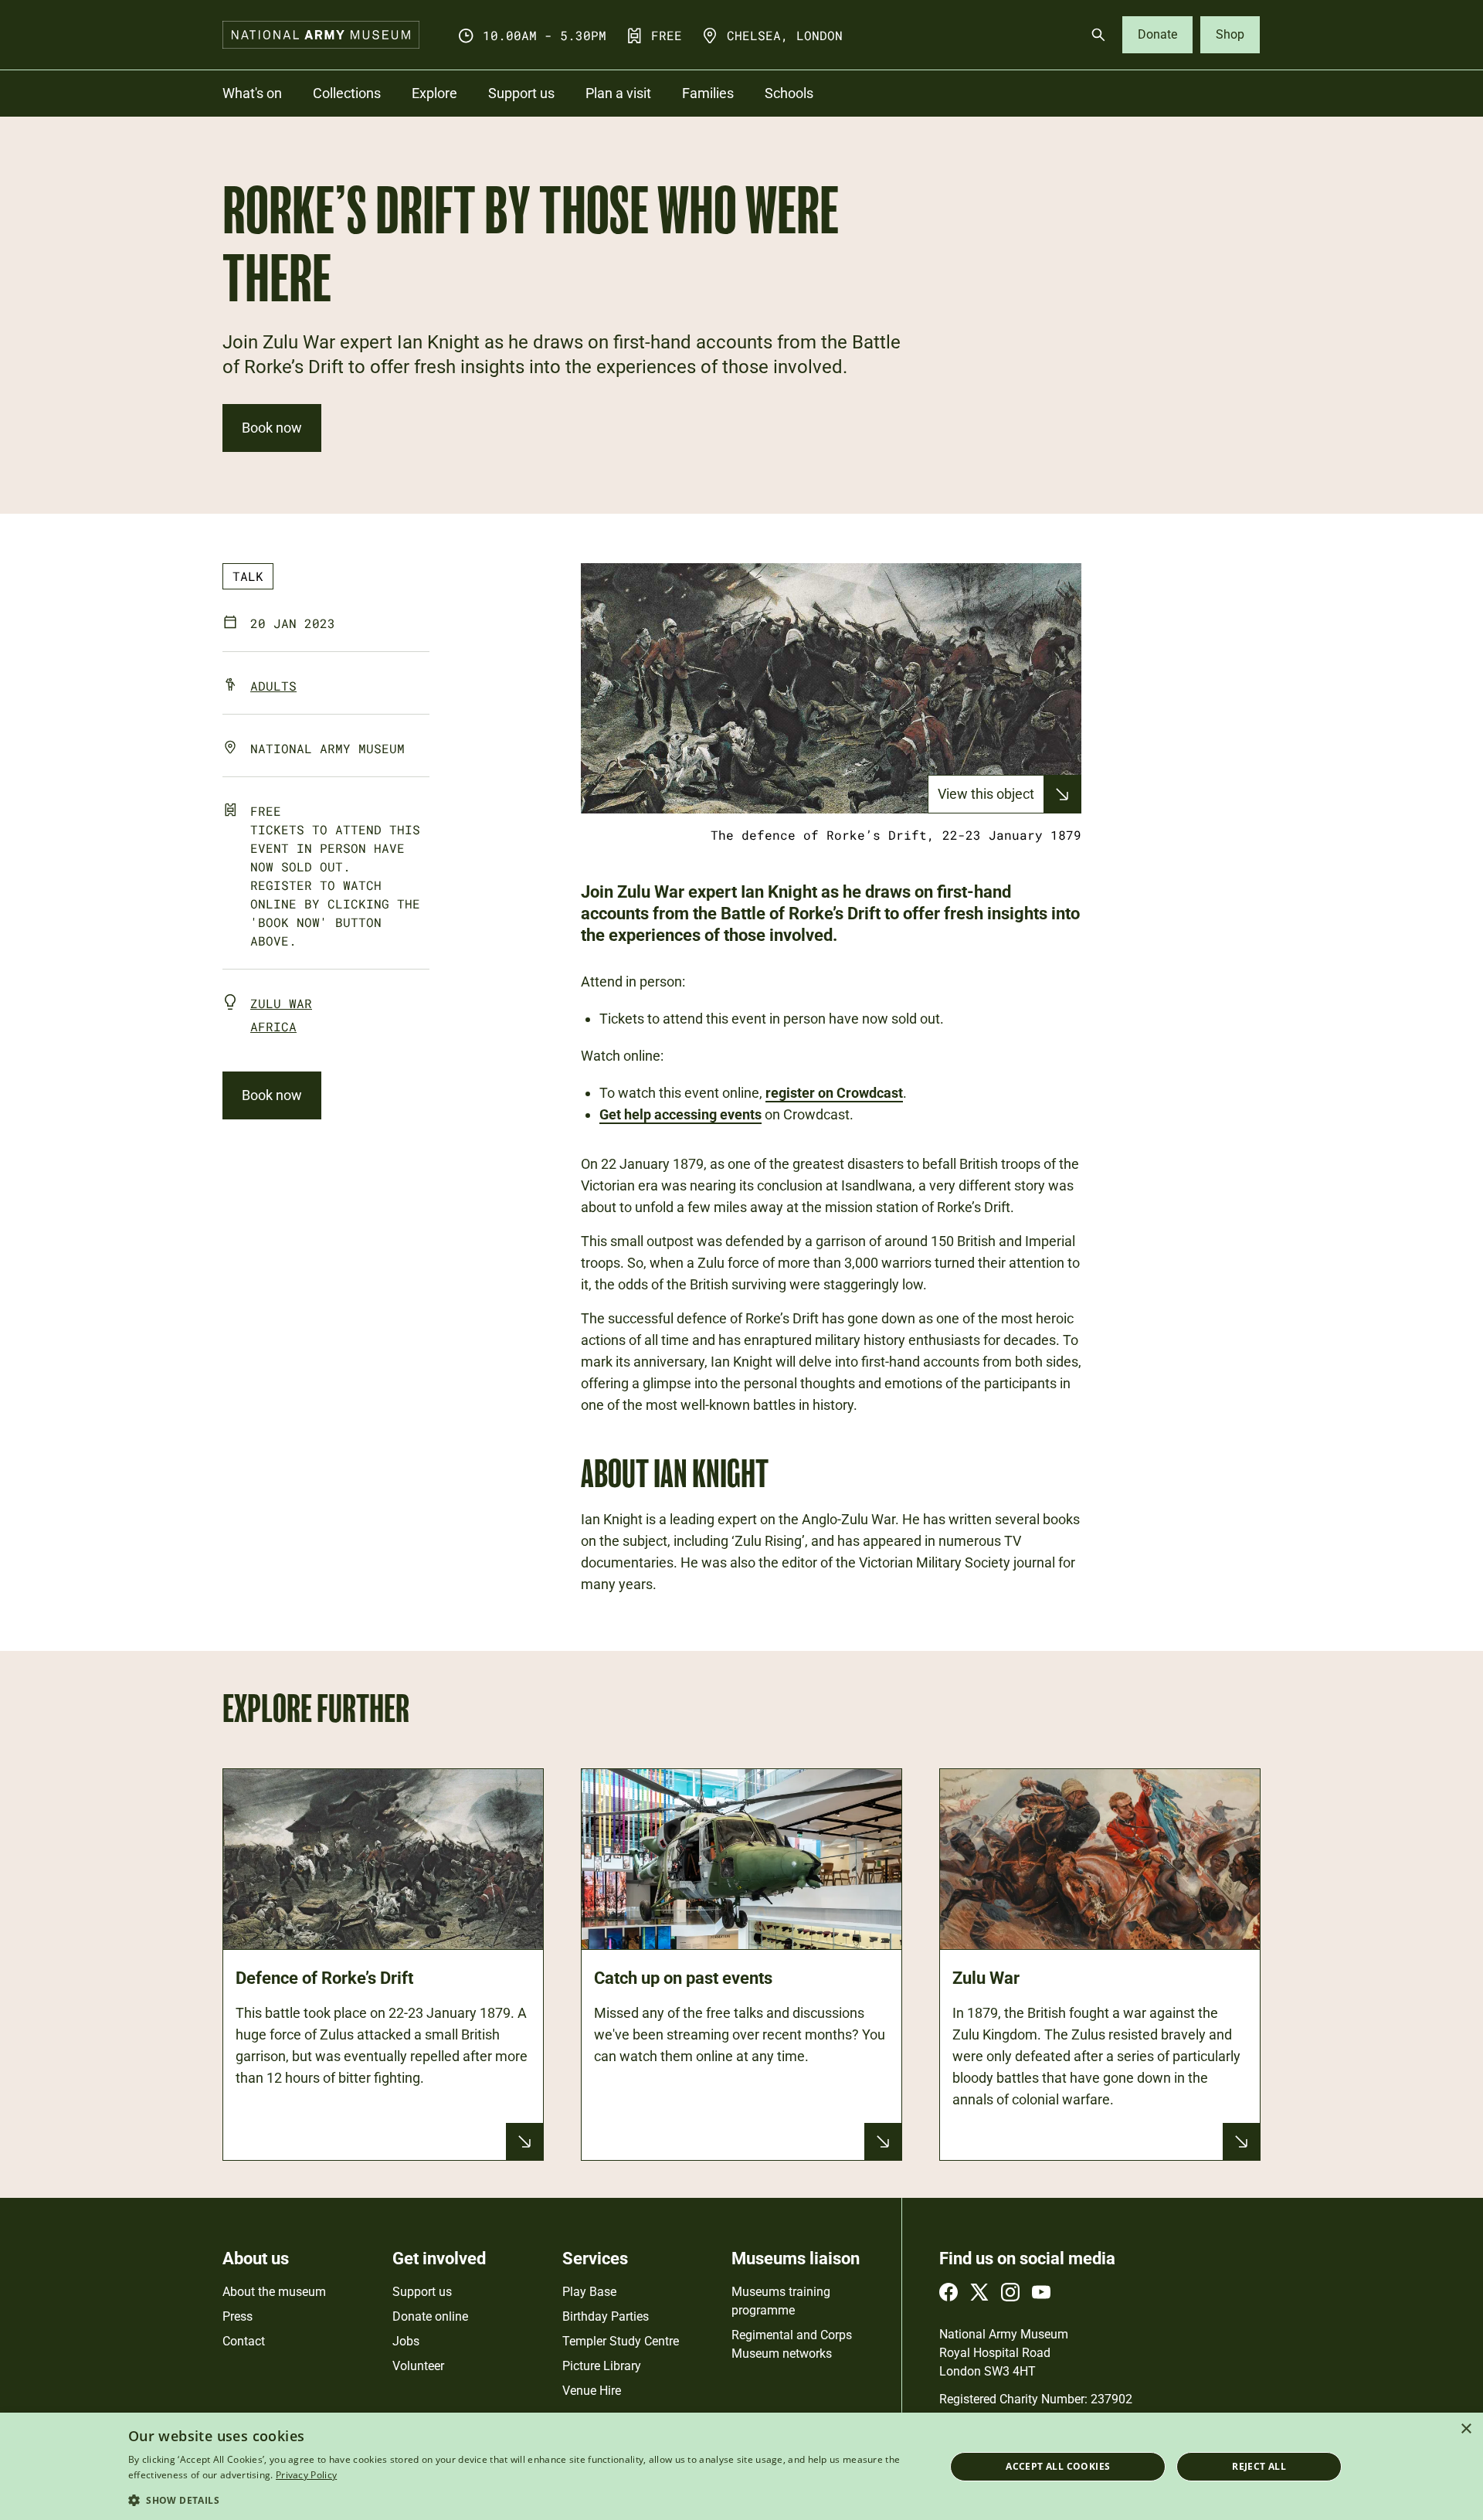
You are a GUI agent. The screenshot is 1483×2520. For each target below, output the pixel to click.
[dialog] (741, 2466)
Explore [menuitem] (434, 93)
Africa (273, 1026)
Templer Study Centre (621, 2341)
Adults (273, 686)
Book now (272, 428)
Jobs (406, 2341)
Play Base (589, 2292)
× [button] (1466, 2429)
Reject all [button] (1259, 2466)
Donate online (430, 2316)
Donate (1157, 34)
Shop (1230, 34)
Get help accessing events (680, 1114)
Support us (422, 2292)
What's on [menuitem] (252, 93)
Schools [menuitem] (789, 93)
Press (238, 2316)
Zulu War (281, 1003)
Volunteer (418, 2366)
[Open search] (1098, 35)
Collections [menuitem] (347, 93)
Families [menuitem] (708, 93)
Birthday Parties (606, 2316)
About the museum (274, 2292)
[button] (524, 2500)
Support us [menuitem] (521, 93)
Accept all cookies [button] (1058, 2466)
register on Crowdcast (834, 1093)
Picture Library (602, 2366)
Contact (244, 2341)
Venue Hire (592, 2391)
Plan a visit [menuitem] (618, 93)
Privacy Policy (306, 2475)
